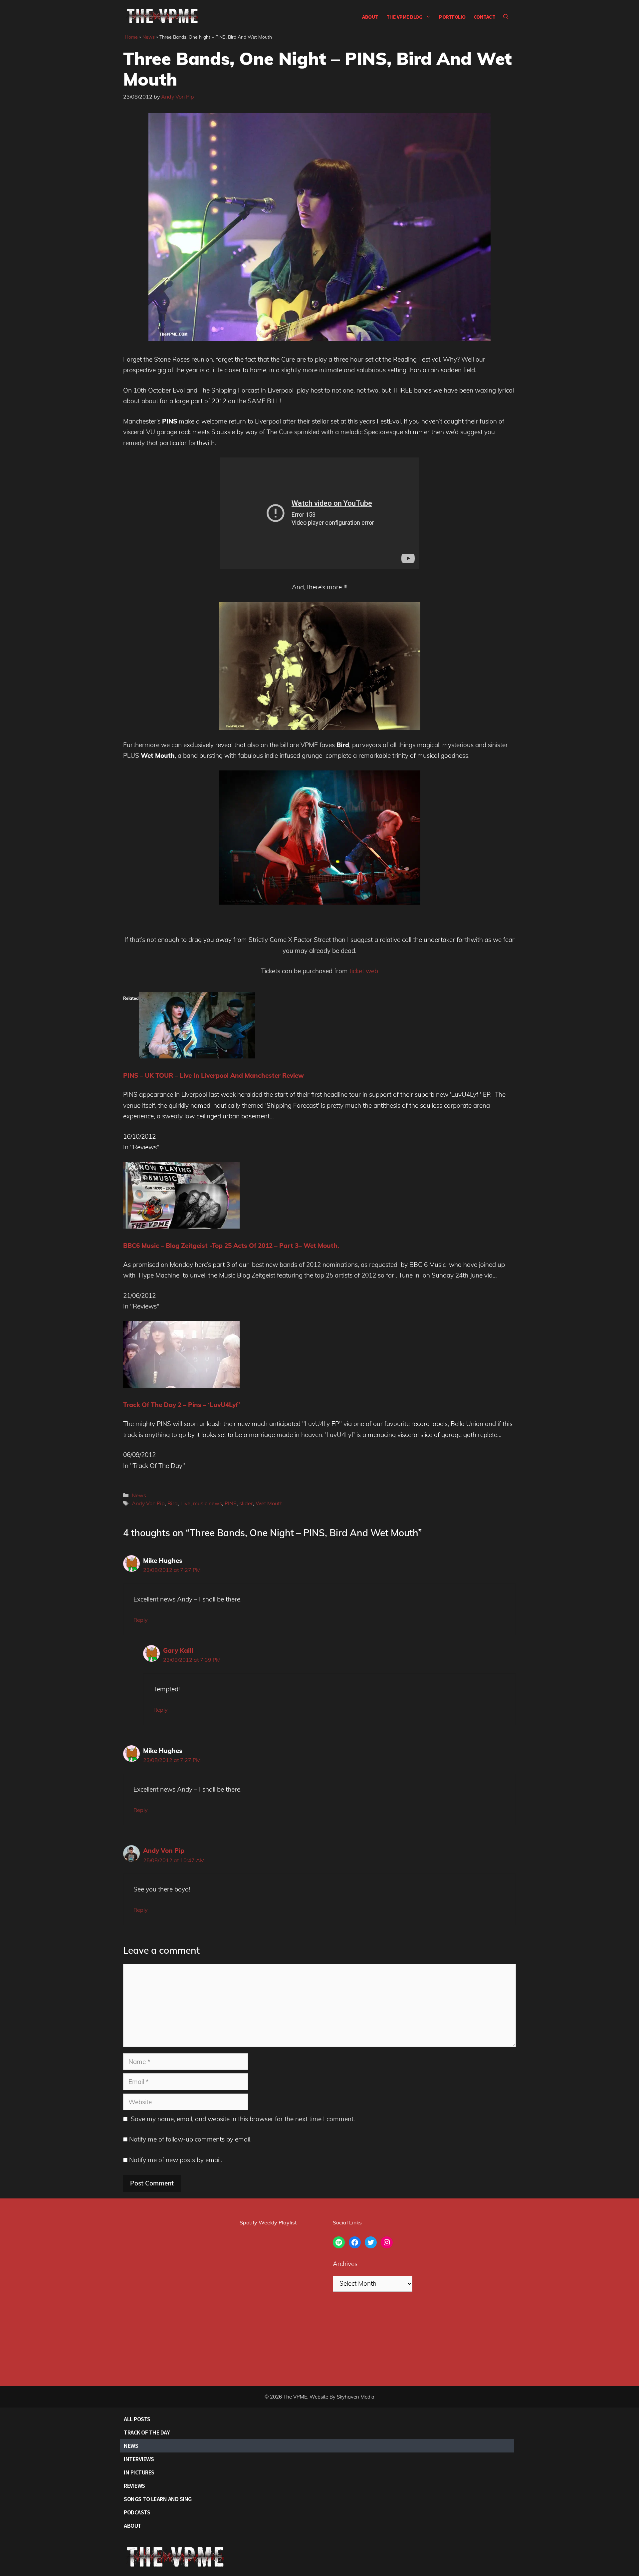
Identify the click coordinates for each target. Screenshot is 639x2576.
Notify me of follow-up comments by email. (190, 2139)
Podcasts (137, 2512)
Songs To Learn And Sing (158, 2499)
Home (131, 37)
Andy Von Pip (148, 1503)
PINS (231, 1503)
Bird (173, 1503)
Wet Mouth (269, 1503)
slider (246, 1503)
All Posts (137, 2419)
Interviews (139, 2459)
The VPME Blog (405, 17)
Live (185, 1503)
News (149, 37)
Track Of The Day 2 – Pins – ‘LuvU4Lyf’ (182, 1405)
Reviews (134, 2486)
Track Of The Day (147, 2432)
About (370, 17)
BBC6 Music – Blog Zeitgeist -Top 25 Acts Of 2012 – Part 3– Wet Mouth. (231, 1246)
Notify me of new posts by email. (176, 2160)
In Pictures (139, 2472)
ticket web (364, 971)
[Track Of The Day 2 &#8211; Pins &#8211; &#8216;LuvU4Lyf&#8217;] (181, 1385)
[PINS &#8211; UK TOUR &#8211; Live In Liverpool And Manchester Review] (197, 1056)
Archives (345, 2264)
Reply (140, 1620)
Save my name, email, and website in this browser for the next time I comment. (243, 2119)
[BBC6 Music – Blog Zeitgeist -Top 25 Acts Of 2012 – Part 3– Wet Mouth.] (181, 1226)
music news (208, 1503)
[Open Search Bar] (506, 17)
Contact (485, 17)
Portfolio (452, 17)
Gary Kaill (178, 1650)
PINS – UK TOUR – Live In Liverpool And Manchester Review (213, 1075)
